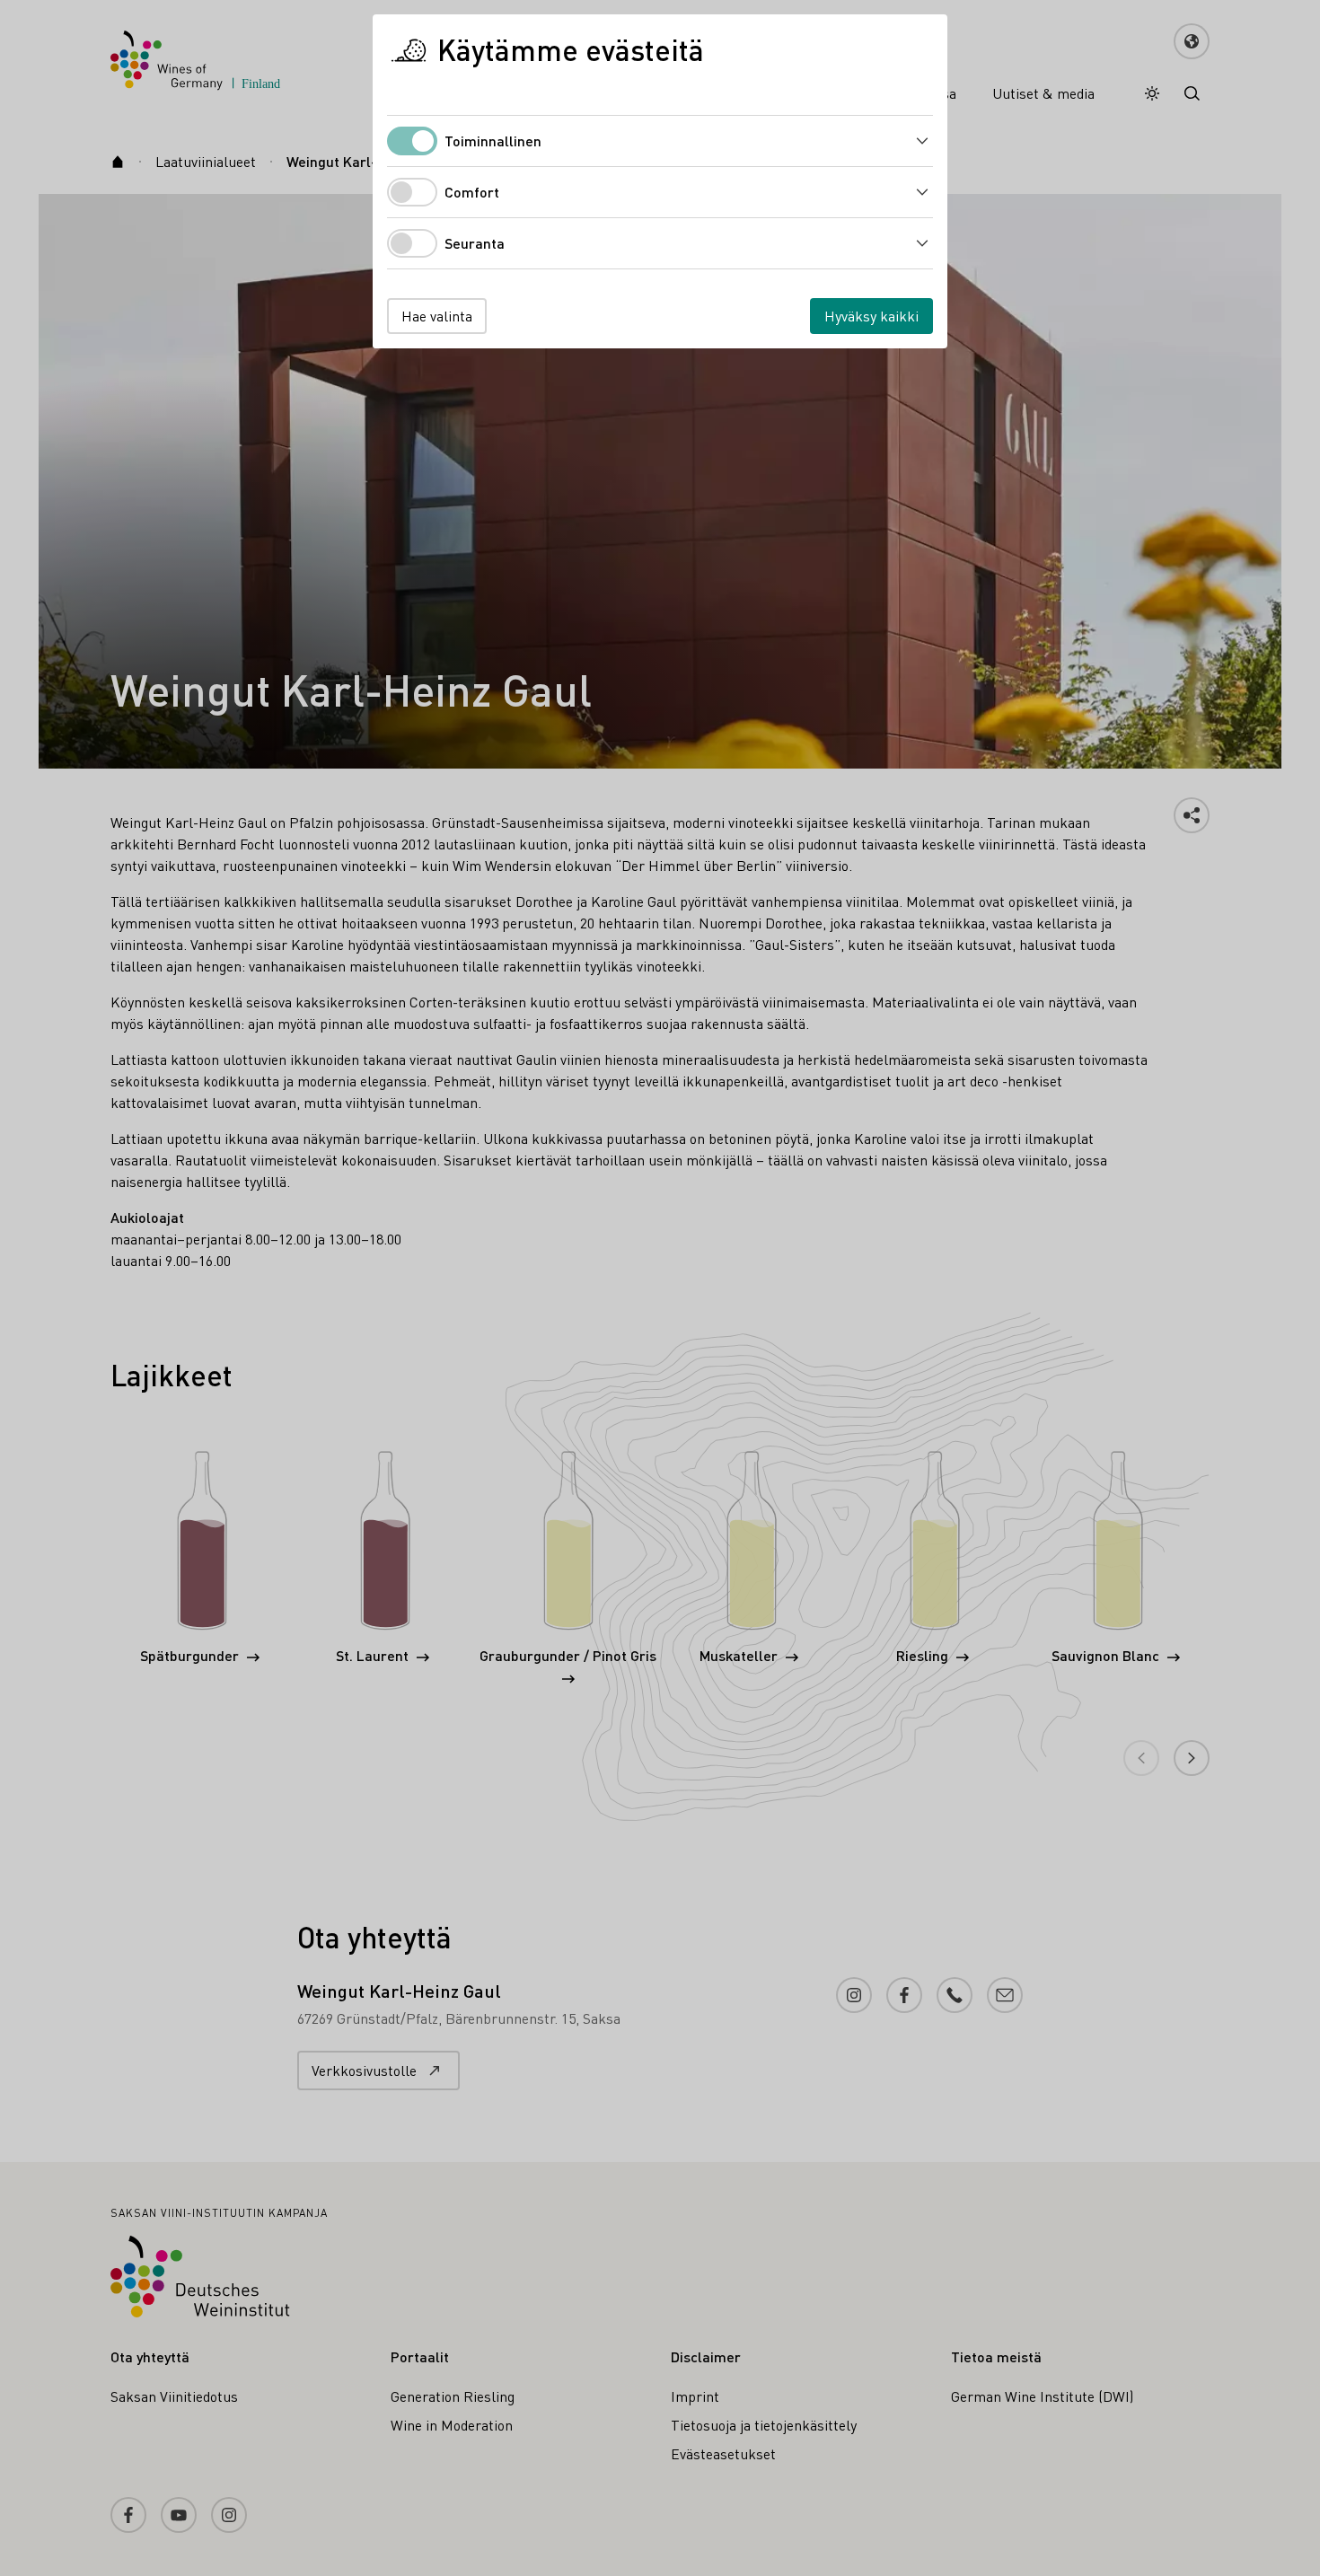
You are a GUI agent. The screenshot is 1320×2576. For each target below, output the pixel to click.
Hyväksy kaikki (871, 316)
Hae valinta (437, 316)
